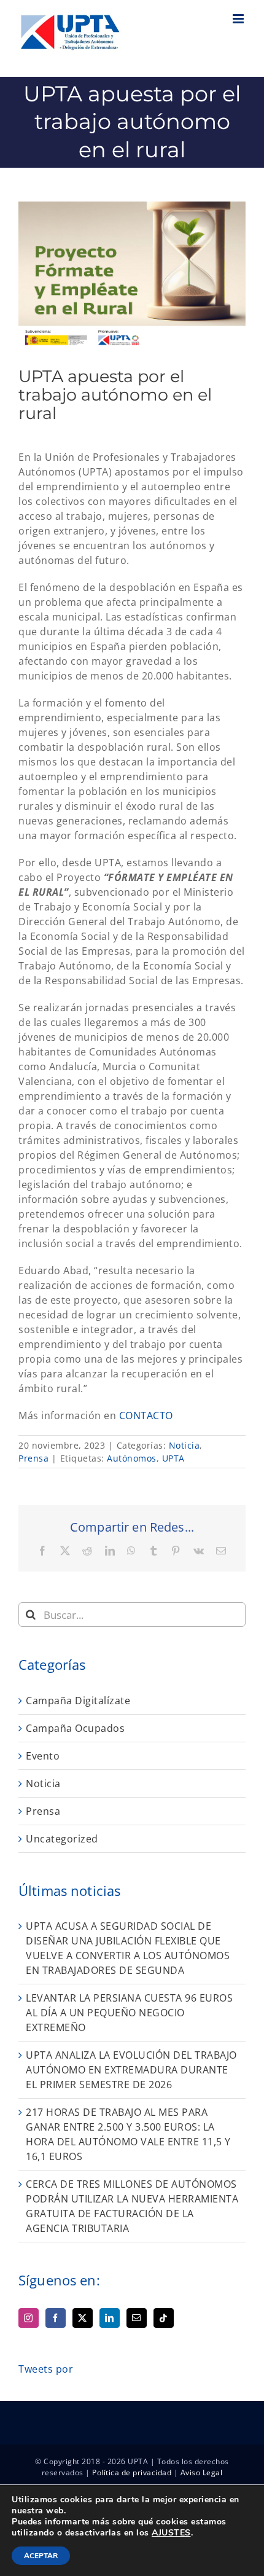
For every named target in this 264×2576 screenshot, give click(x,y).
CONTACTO (146, 1415)
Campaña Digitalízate (78, 1701)
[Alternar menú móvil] (239, 19)
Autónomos (132, 1458)
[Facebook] (56, 2318)
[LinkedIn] (110, 2318)
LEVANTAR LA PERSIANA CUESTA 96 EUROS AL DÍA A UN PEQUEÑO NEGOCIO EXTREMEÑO (129, 2013)
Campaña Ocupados (75, 1728)
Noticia (184, 1445)
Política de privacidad (132, 2472)
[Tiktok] (164, 2318)
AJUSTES (171, 2533)
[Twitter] (83, 2318)
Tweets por (46, 2369)
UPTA (173, 1458)
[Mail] (137, 2318)
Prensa (33, 1458)
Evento (43, 1756)
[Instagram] (29, 2318)
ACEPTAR (41, 2556)
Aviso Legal (202, 2472)
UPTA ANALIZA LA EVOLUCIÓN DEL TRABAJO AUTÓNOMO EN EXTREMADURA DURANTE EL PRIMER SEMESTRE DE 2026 (131, 2070)
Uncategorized (62, 1839)
